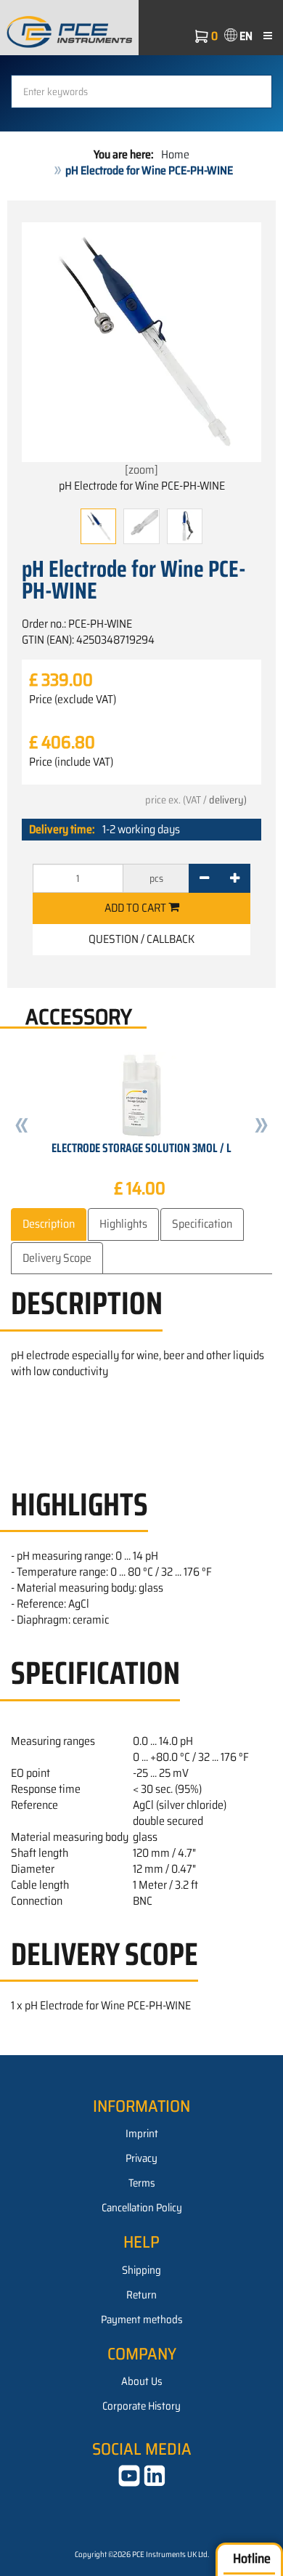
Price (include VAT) (71, 762)
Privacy (141, 2158)
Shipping (141, 2270)
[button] (22, 1127)
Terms (142, 2183)
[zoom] (141, 470)
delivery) (228, 800)
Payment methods (142, 2320)
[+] (235, 878)
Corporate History (141, 2406)
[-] (204, 878)
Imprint (142, 2134)
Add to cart (136, 908)
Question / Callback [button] (141, 939)
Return (141, 2295)
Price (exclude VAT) (73, 700)
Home (175, 154)
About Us (142, 2381)
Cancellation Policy (142, 2208)
